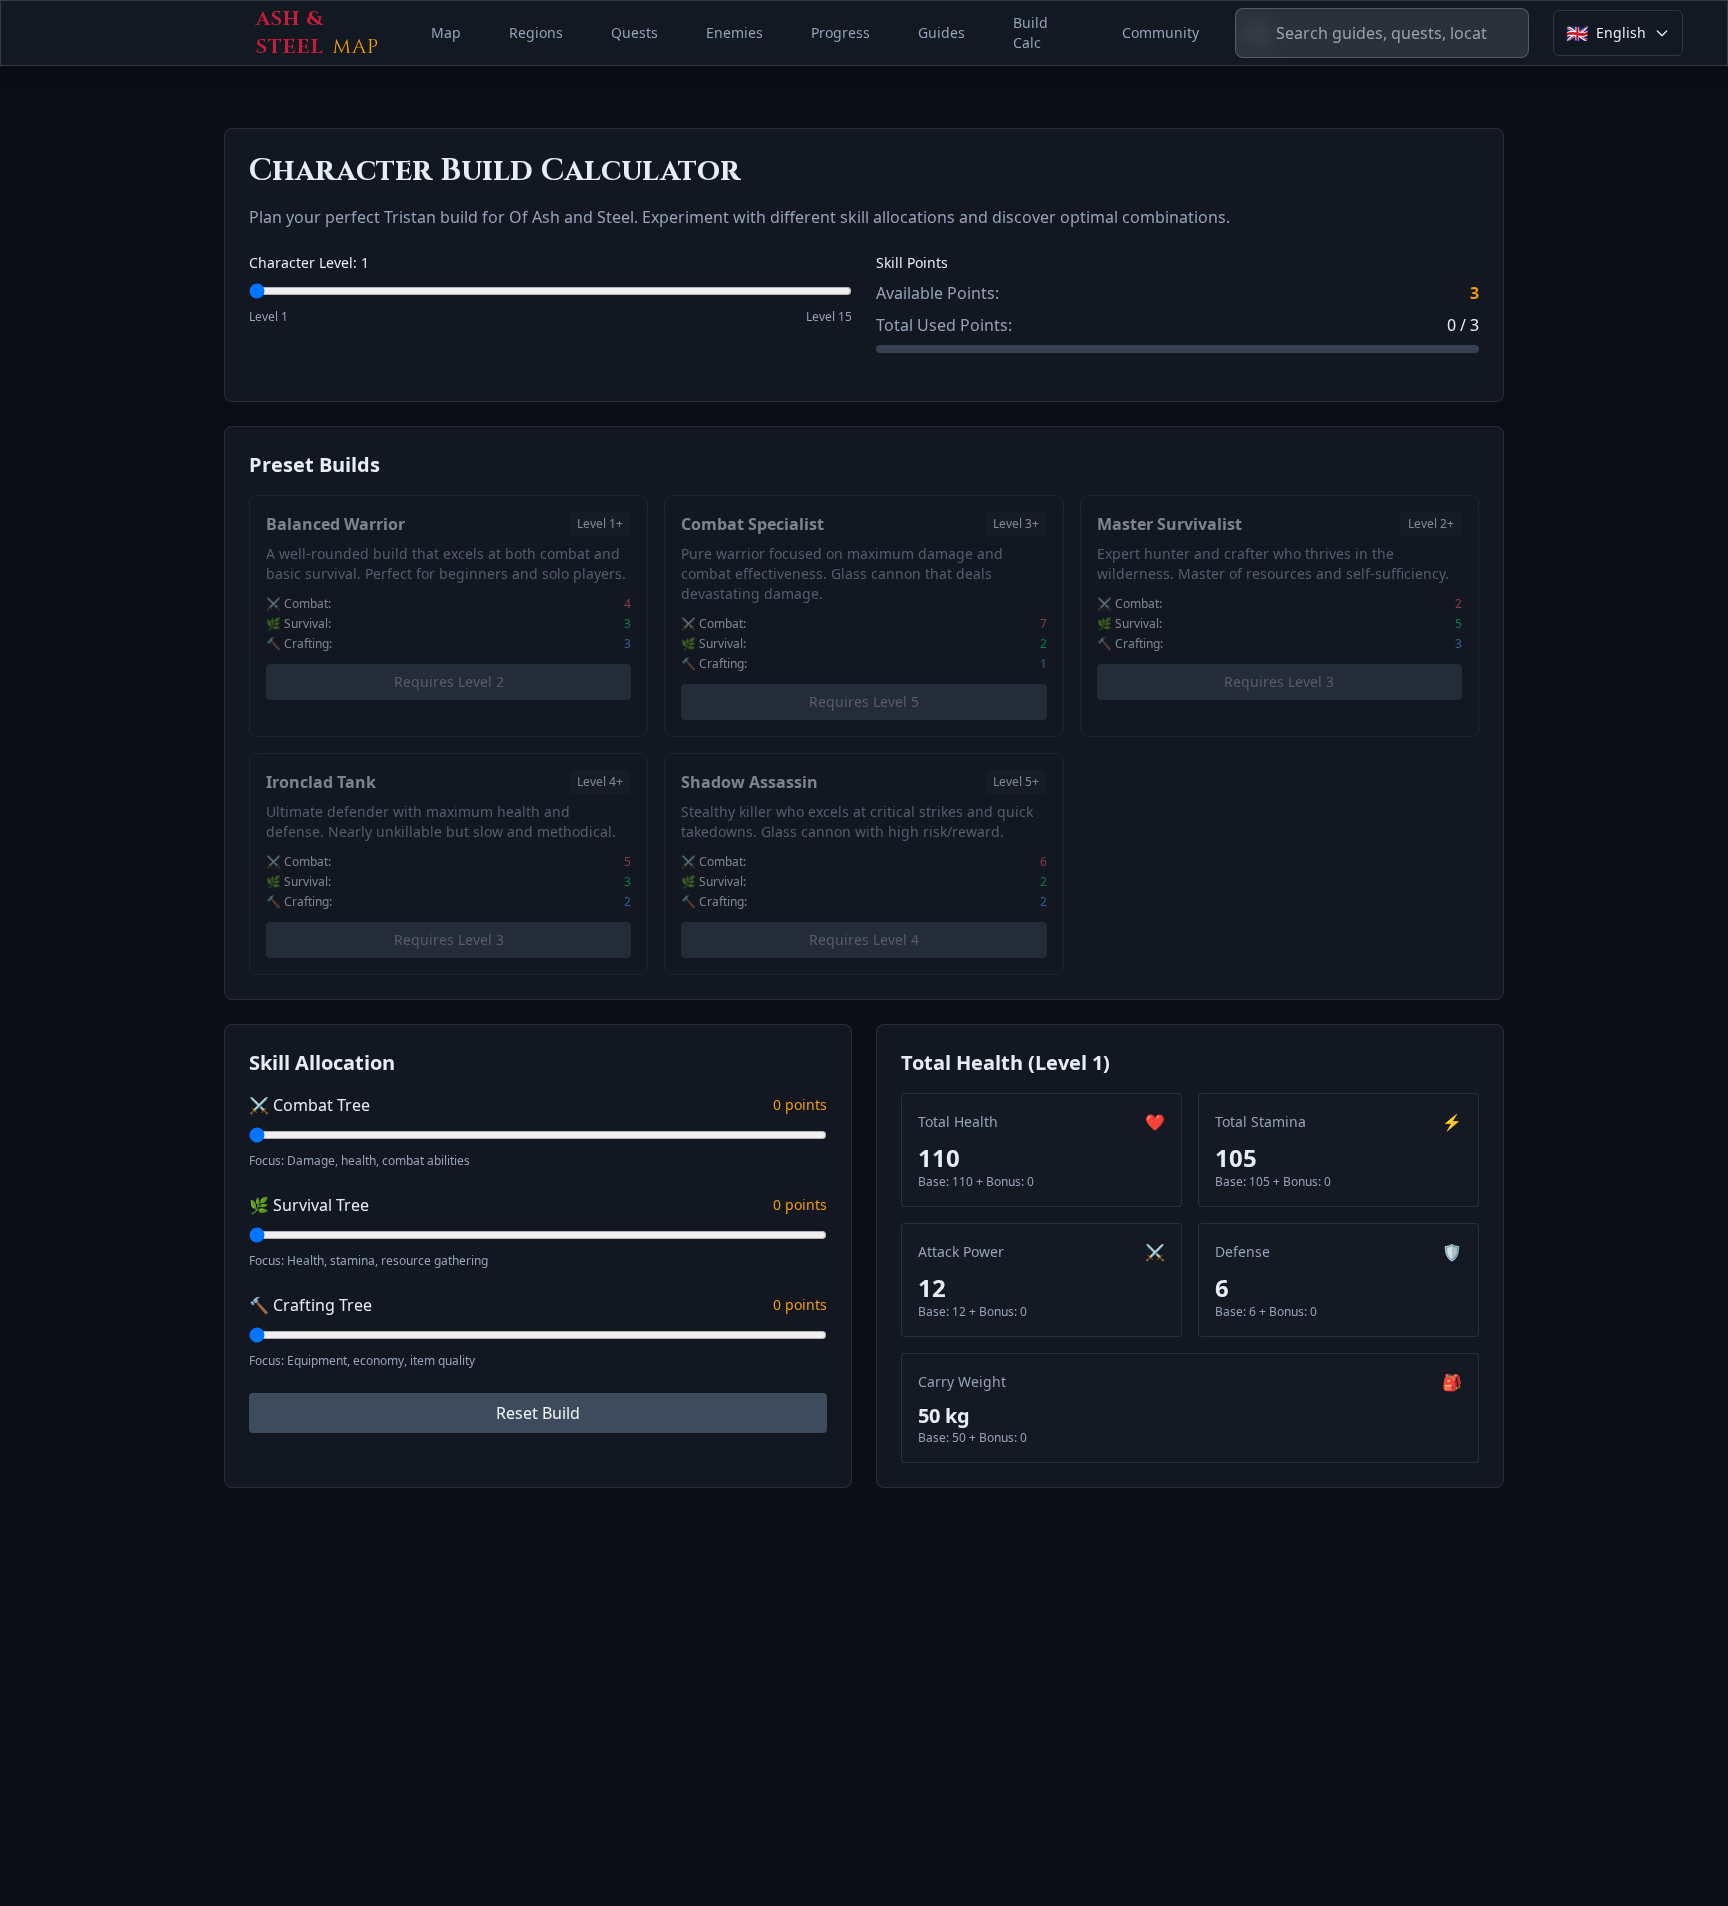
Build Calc (1030, 32)
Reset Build (538, 1413)
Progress (840, 32)
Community (1160, 32)
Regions (536, 32)
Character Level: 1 (309, 262)
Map (446, 32)
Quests (634, 32)
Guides (941, 32)
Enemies (734, 32)
